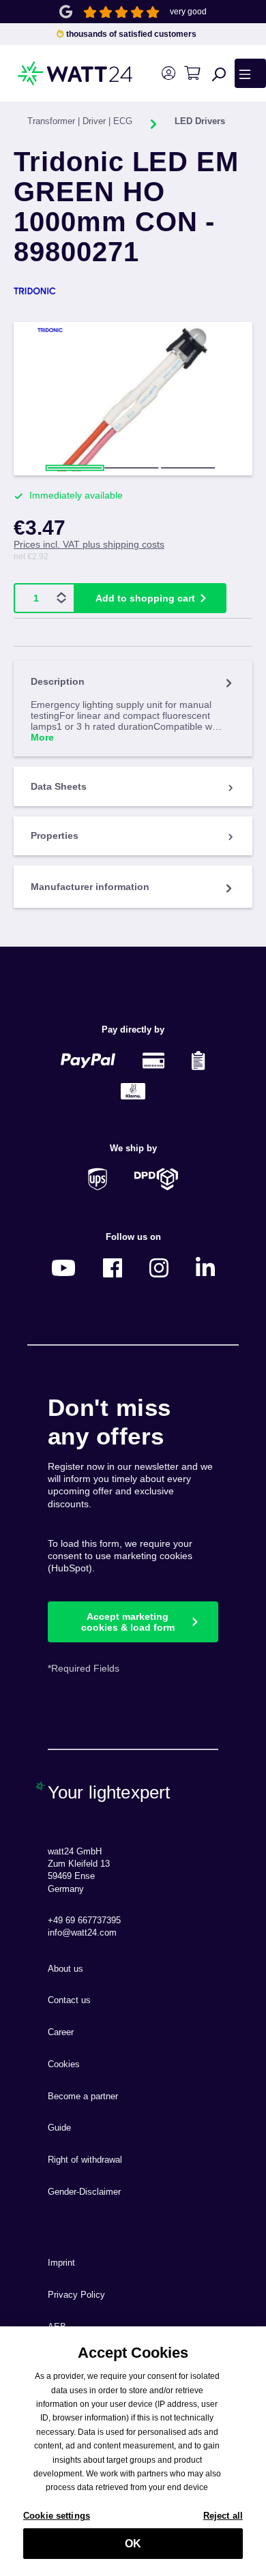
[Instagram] (159, 1268)
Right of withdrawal (85, 2160)
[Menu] (250, 73)
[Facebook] (113, 1268)
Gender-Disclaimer (84, 2192)
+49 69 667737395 (84, 1921)
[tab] (133, 708)
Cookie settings (57, 2516)
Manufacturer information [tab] (90, 887)
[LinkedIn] (205, 1268)
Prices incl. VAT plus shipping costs (89, 544)
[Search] (219, 74)
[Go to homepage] (51, 73)
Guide (59, 2128)
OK (133, 2544)
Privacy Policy (76, 2295)
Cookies (64, 2064)
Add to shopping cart (145, 598)
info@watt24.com (82, 1933)
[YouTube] (63, 1268)
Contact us (69, 2000)
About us (65, 1969)
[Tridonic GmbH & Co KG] (133, 291)
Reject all (223, 2516)
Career (61, 2032)
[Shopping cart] (192, 73)
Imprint (61, 2263)
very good (188, 12)
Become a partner (83, 2097)
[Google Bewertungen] (66, 11)
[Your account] (168, 73)
